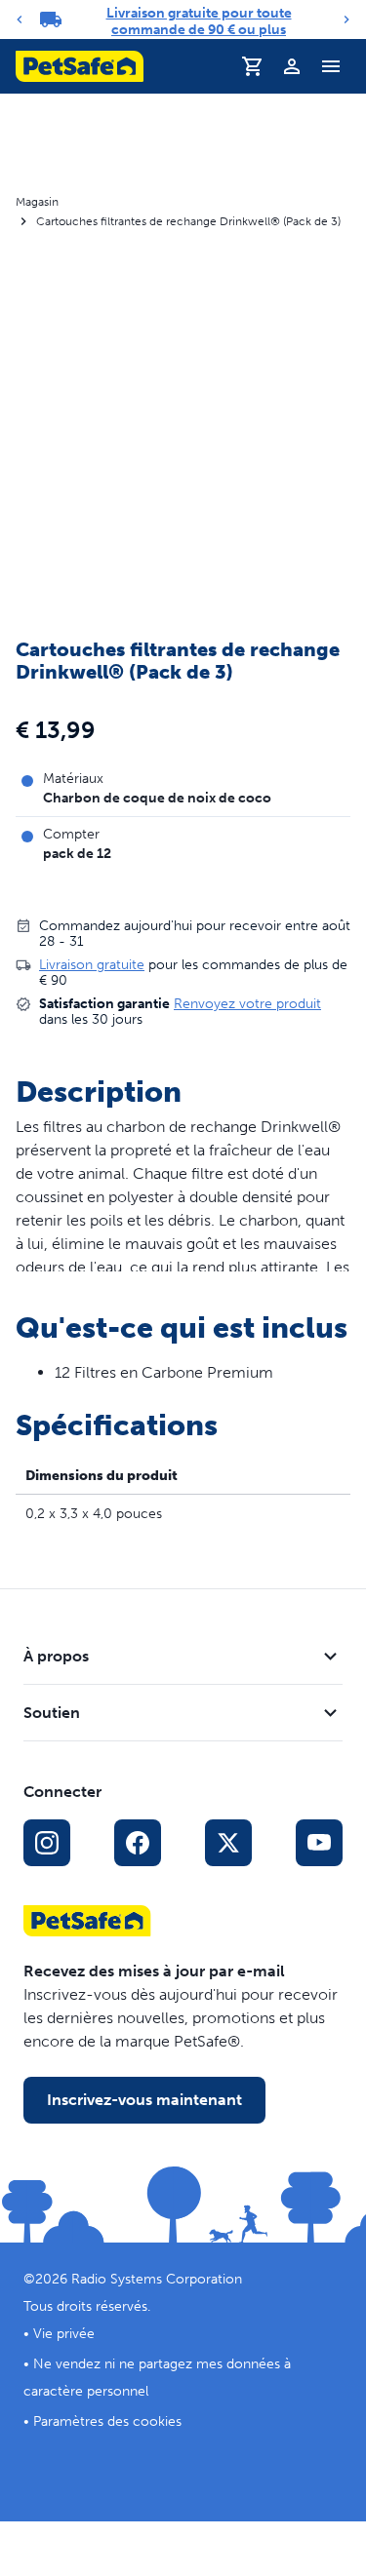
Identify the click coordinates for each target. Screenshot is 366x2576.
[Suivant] (346, 20)
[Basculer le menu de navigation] (331, 66)
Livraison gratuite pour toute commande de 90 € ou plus (199, 21)
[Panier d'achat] (253, 66)
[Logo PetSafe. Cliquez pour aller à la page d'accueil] (80, 66)
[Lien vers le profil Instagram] (47, 1843)
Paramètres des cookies (107, 2421)
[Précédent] (20, 20)
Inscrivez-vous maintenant (144, 2100)
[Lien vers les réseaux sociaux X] (228, 1843)
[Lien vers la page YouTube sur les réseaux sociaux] (319, 1843)
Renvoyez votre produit (247, 1004)
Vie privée (64, 2334)
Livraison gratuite (92, 965)
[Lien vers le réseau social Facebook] (138, 1843)
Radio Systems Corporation (157, 2279)
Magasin (37, 202)
